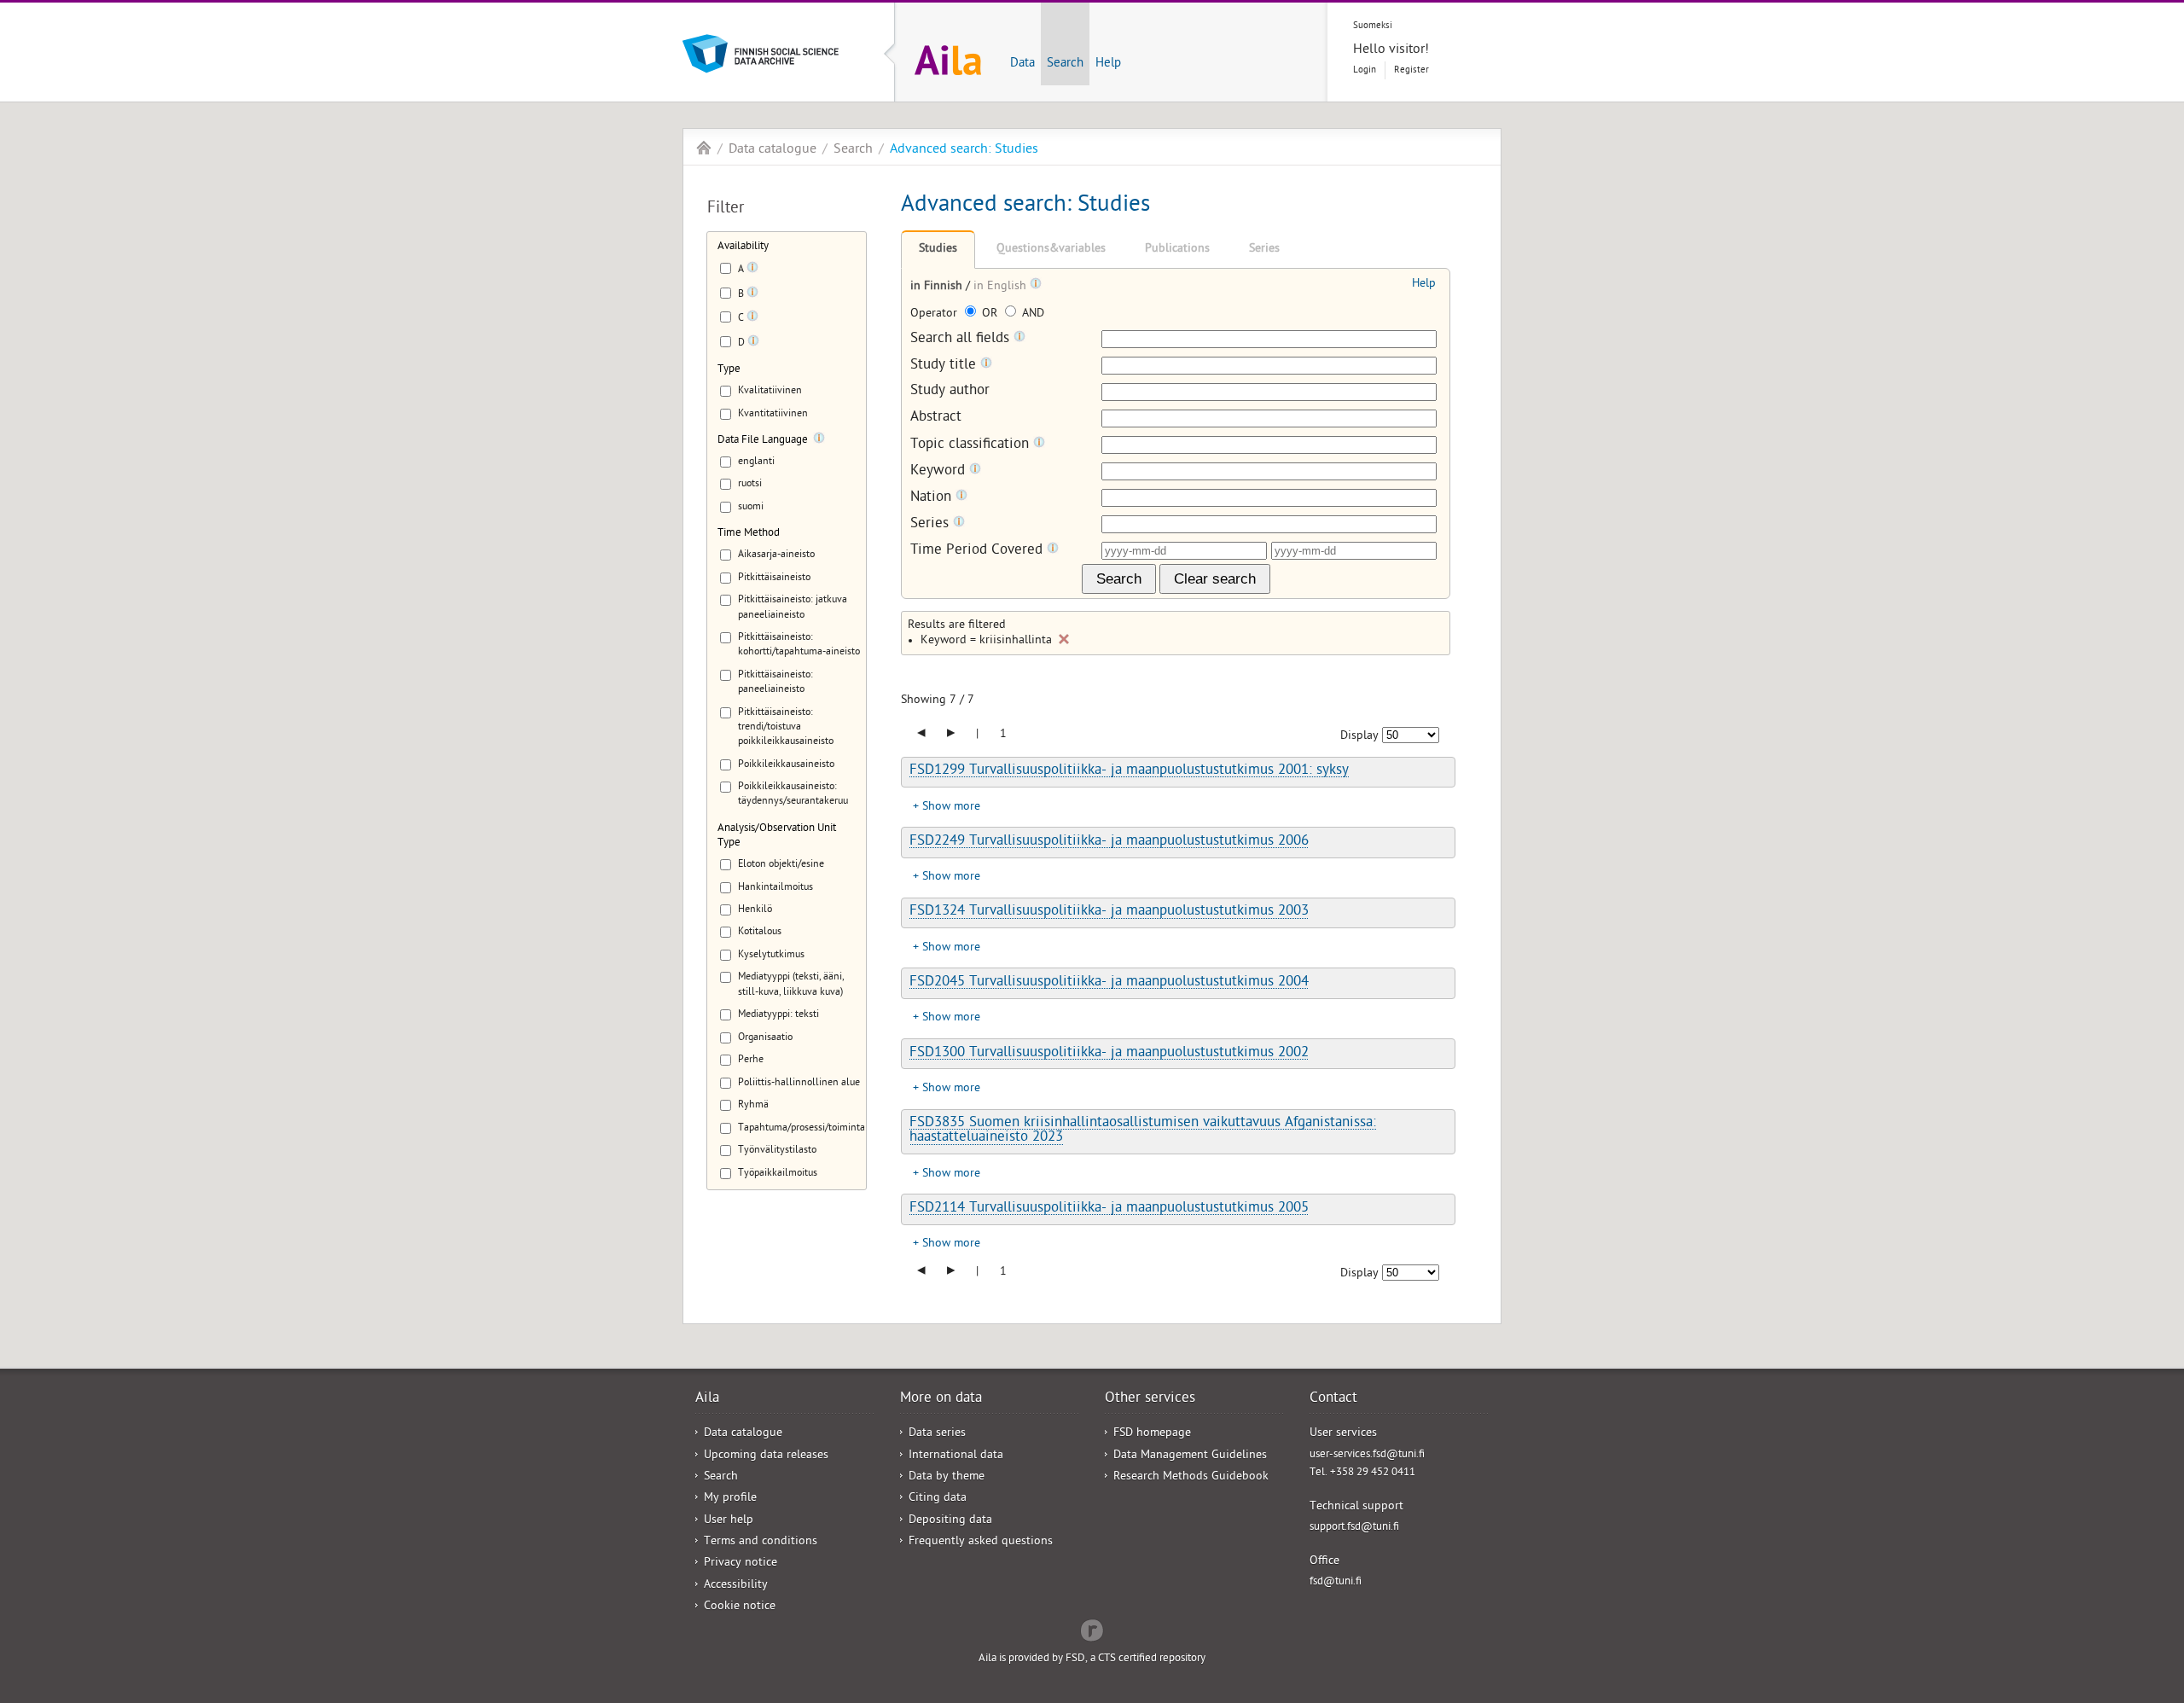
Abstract (936, 418)
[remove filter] (1064, 639)
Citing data (938, 1499)
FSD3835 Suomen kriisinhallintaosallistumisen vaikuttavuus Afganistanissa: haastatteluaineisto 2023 (1143, 1131)
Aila (704, 148)
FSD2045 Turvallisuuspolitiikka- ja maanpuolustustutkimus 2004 (1109, 983)
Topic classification (972, 445)
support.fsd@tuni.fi (1354, 1528)
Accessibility (736, 1586)
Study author (950, 392)
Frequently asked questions (981, 1542)
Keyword (940, 471)
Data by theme (947, 1477)
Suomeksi (1373, 26)
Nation (933, 498)
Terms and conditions (761, 1542)
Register (1411, 70)
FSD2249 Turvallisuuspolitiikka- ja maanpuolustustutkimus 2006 (1109, 842)
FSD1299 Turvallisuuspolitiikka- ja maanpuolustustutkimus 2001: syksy (1129, 771)
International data (956, 1456)
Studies (938, 250)
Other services (1150, 1399)
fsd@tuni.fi (1336, 1582)
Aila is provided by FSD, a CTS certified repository (1092, 1659)
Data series (937, 1434)
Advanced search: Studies (964, 150)
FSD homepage (1152, 1434)
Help (1108, 64)
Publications (1177, 250)
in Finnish (938, 287)
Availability (743, 247)
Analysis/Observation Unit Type (777, 836)
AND (1031, 314)
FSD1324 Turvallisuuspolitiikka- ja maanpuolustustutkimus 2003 (1109, 912)
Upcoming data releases (766, 1456)
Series (1264, 250)
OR (990, 314)
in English (1002, 287)
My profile (730, 1499)
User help (729, 1521)
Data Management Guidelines (1190, 1456)
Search (1065, 64)
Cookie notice (740, 1607)
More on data (941, 1399)
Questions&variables (1051, 250)
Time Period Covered (979, 551)
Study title (945, 366)
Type (729, 370)
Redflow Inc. (1092, 1629)
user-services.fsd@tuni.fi (1367, 1455)
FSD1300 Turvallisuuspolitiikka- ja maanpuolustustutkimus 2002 (1109, 1054)
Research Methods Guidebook (1191, 1477)
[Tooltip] (752, 270)
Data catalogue (773, 150)
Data (1022, 64)
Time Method (749, 534)
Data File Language (763, 441)
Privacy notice (741, 1564)
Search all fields (962, 339)
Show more (951, 808)
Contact (1333, 1399)
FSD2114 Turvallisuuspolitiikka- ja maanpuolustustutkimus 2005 (1109, 1209)
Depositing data (950, 1521)
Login (1365, 70)
